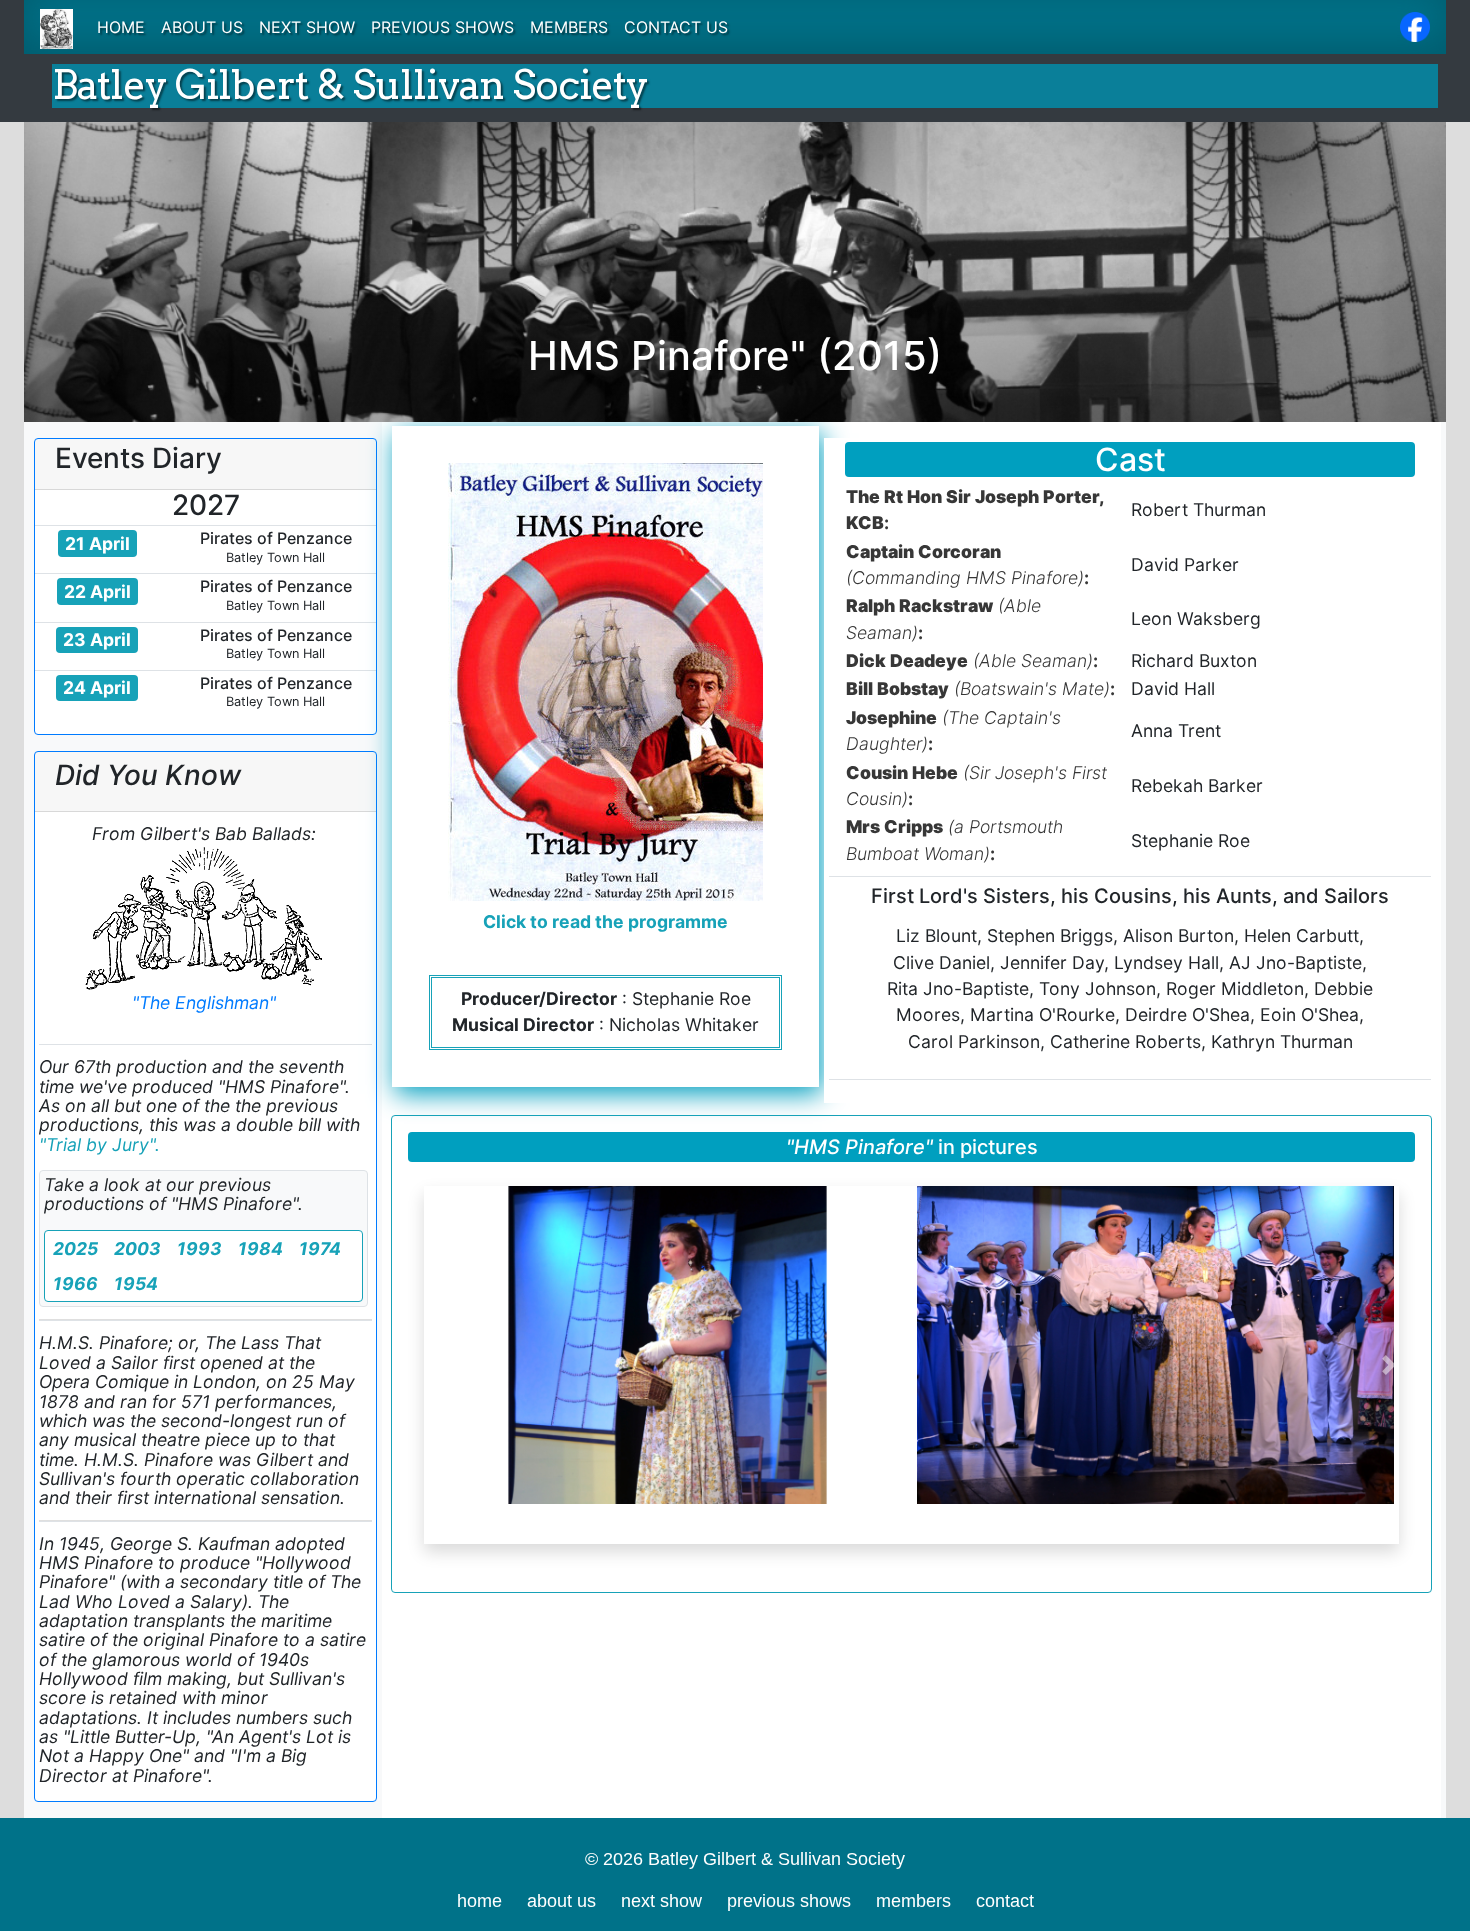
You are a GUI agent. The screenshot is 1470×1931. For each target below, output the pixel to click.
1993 (199, 1248)
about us (561, 1901)
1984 (260, 1248)
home (479, 1901)
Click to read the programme (605, 921)
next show (661, 1901)
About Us (202, 27)
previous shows (789, 1901)
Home (121, 27)
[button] (434, 1365)
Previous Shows (442, 27)
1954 (136, 1283)
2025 (75, 1248)
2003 (137, 1248)
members (913, 1901)
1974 (320, 1248)
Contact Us (676, 27)
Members (569, 27)
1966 (75, 1283)
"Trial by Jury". (99, 1144)
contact (1005, 1901)
